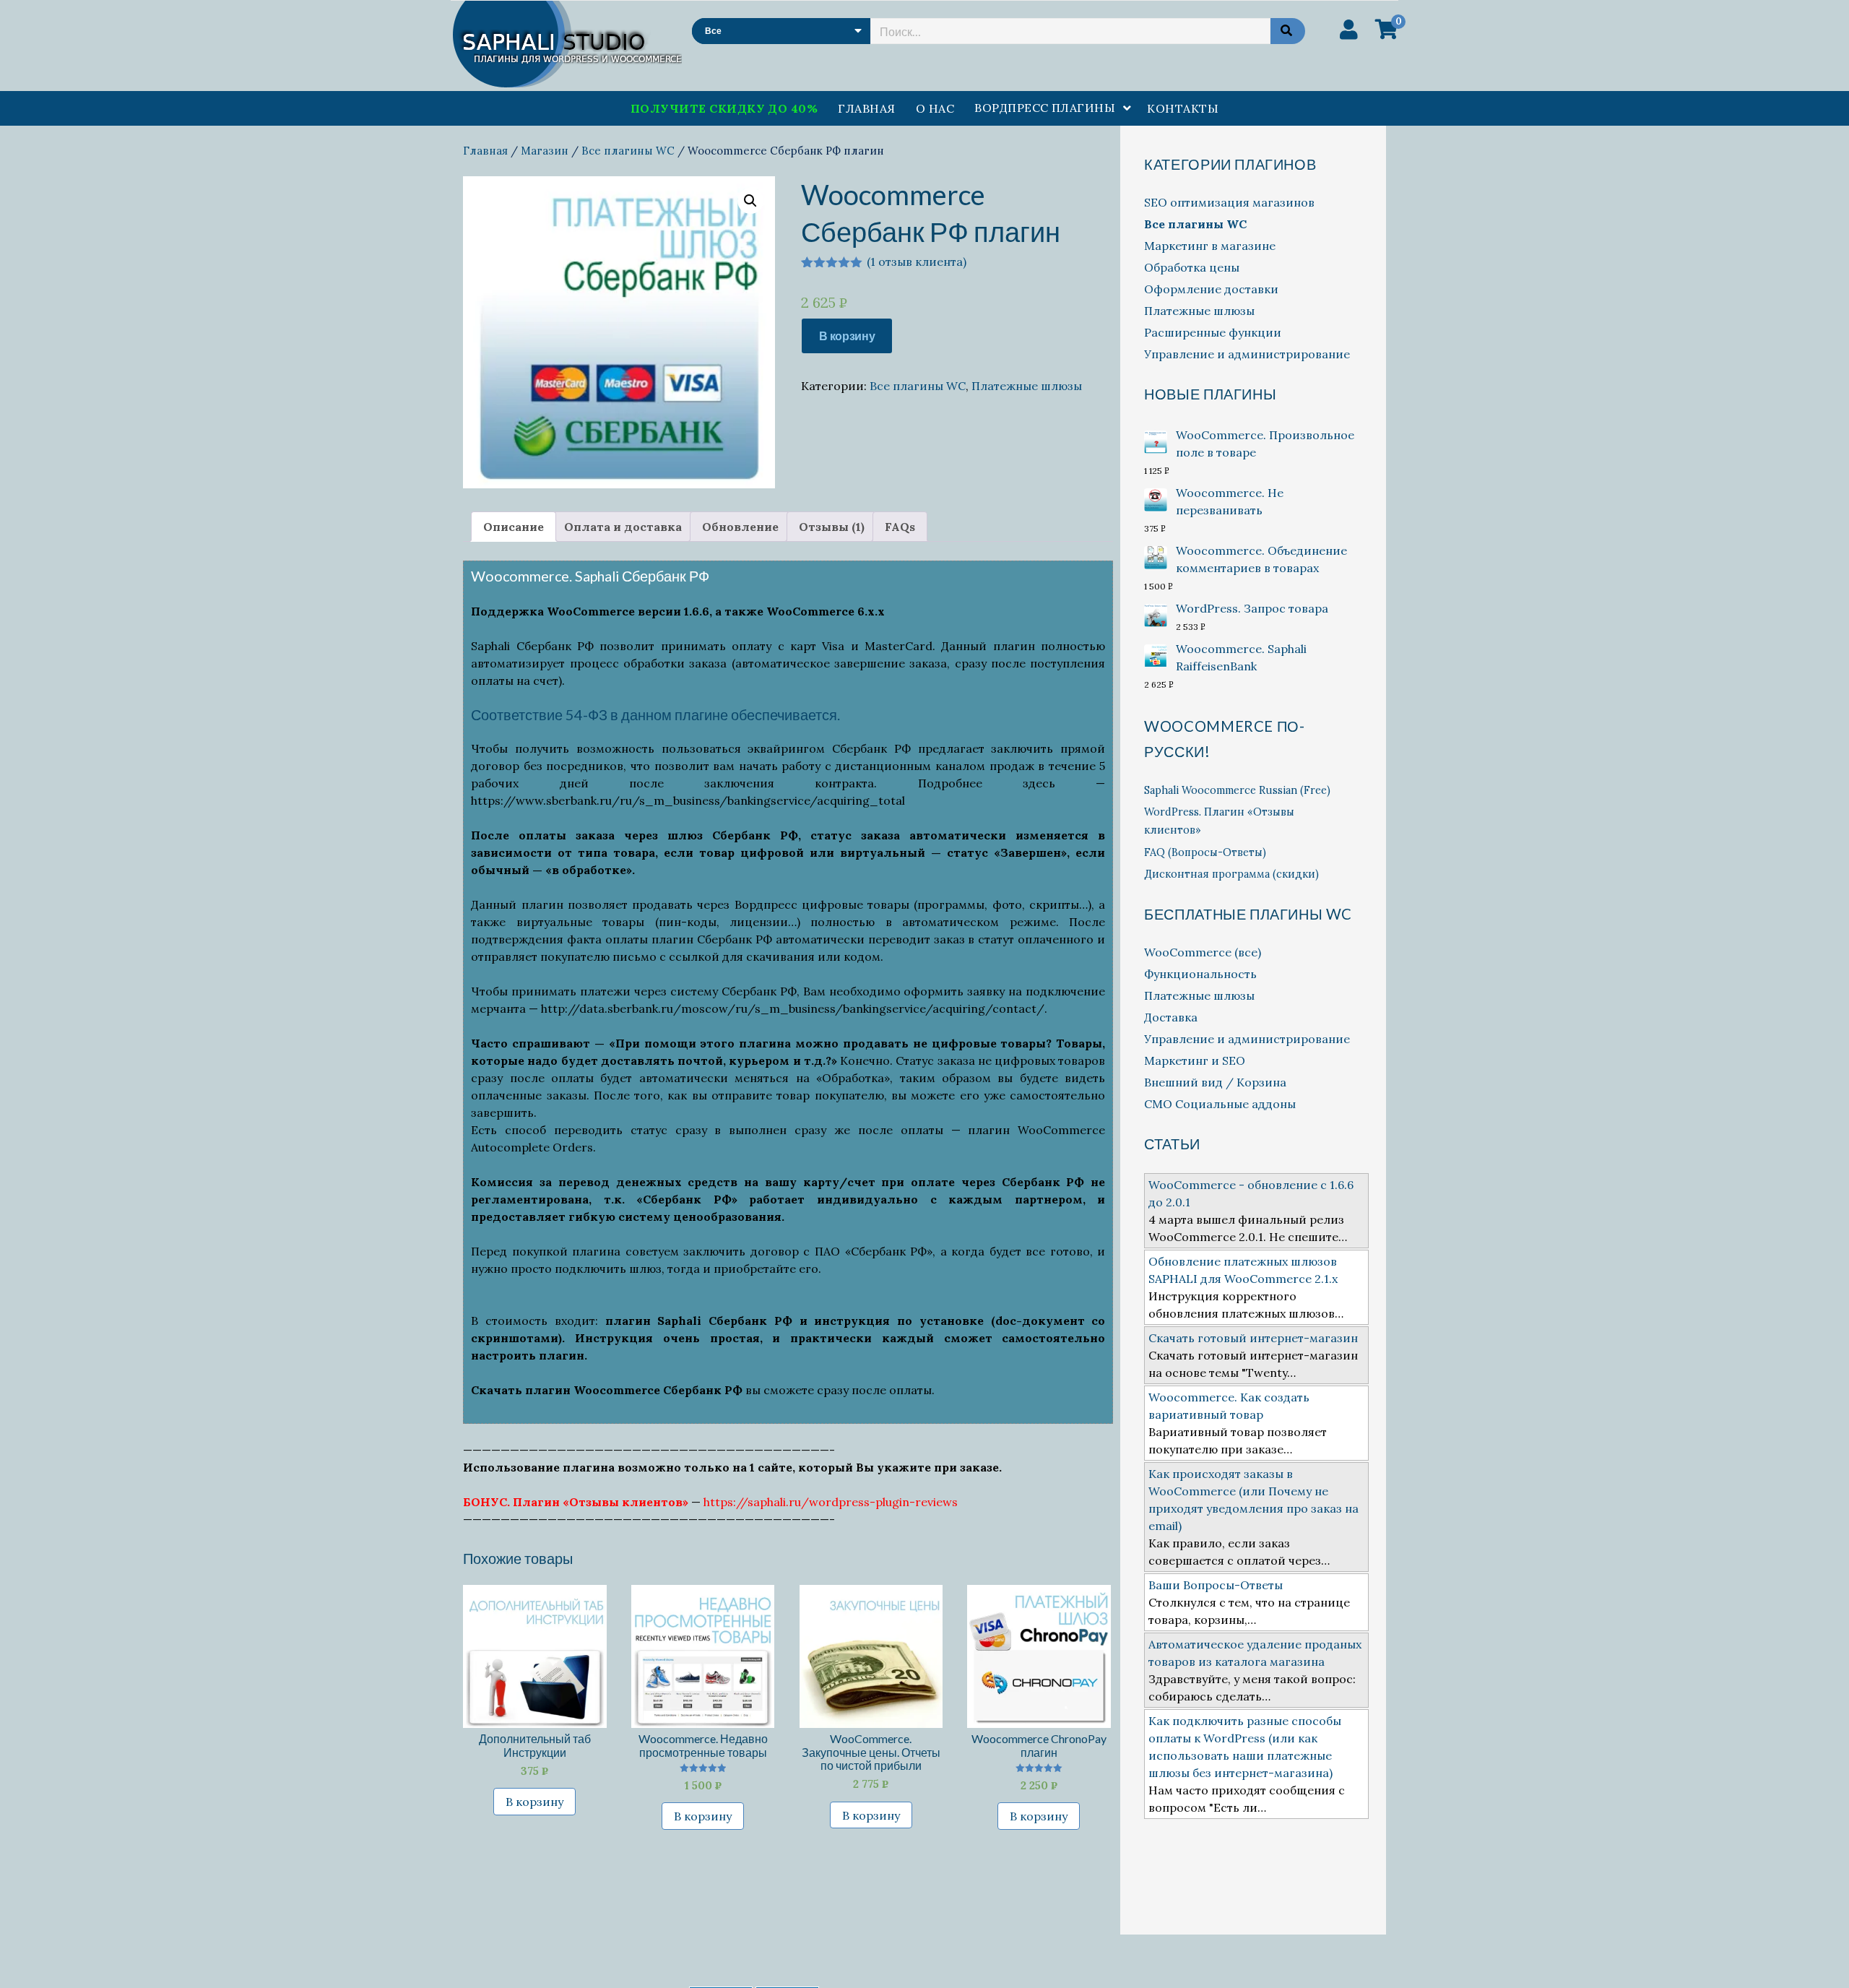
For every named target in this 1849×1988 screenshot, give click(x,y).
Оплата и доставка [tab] (623, 527)
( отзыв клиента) (917, 262)
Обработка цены (1192, 267)
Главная (866, 108)
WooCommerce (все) (1203, 952)
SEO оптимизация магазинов (1229, 202)
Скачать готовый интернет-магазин (1253, 1338)
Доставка (1171, 1017)
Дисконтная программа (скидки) (1231, 874)
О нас (935, 108)
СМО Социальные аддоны (1220, 1104)
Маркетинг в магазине (1210, 246)
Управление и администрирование (1247, 354)
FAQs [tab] (900, 527)
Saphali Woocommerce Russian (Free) (1237, 790)
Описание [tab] (514, 527)
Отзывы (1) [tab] (832, 527)
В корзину (847, 336)
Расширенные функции (1213, 332)
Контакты (1183, 108)
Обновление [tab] (740, 527)
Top (1815, 1954)
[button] (750, 201)
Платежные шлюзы (1027, 386)
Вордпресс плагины (1045, 108)
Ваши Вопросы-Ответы (1216, 1585)
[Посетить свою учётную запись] (1349, 30)
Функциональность (1200, 974)
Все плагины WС (628, 151)
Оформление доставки (1211, 289)
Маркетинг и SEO (1195, 1060)
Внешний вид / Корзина (1215, 1082)
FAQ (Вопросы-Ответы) (1205, 852)
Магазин (545, 151)
